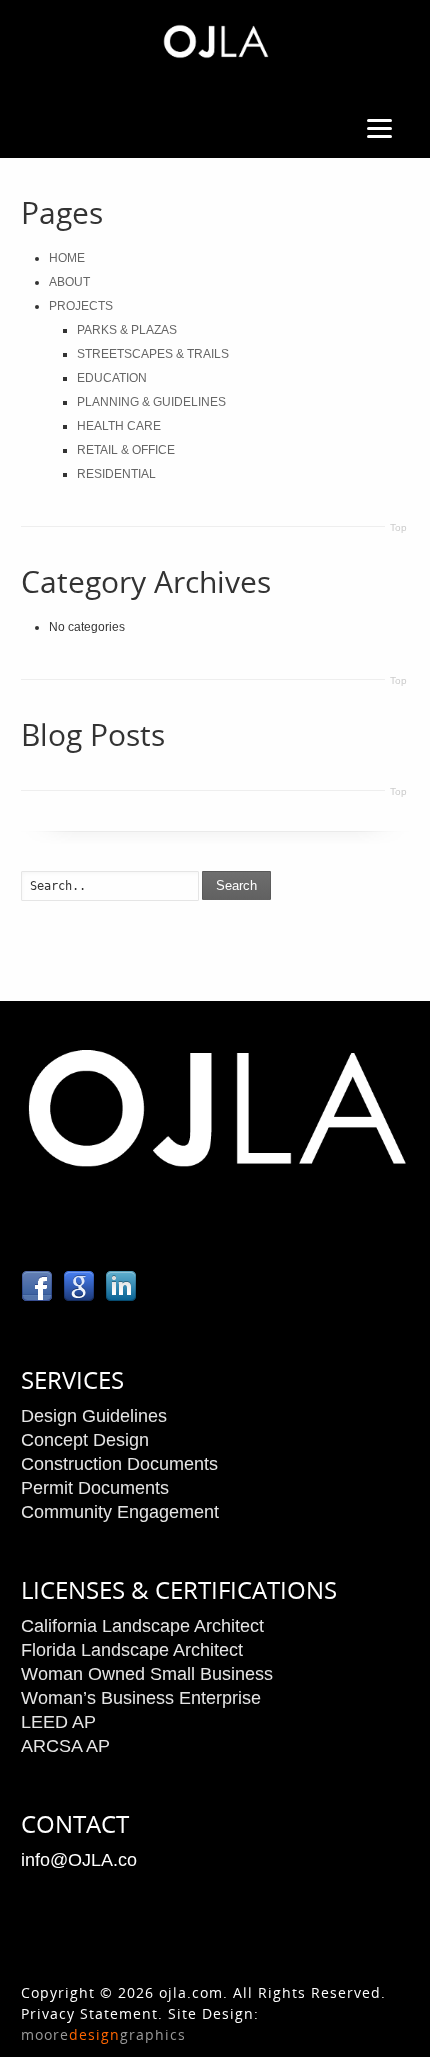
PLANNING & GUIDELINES (151, 402)
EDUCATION (112, 378)
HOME (67, 258)
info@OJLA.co (79, 1860)
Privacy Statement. (92, 2013)
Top (398, 527)
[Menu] (379, 128)
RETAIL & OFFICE (126, 450)
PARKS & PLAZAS (127, 330)
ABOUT (69, 282)
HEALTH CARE (119, 426)
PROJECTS (81, 306)
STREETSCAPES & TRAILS (153, 354)
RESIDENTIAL (116, 474)
